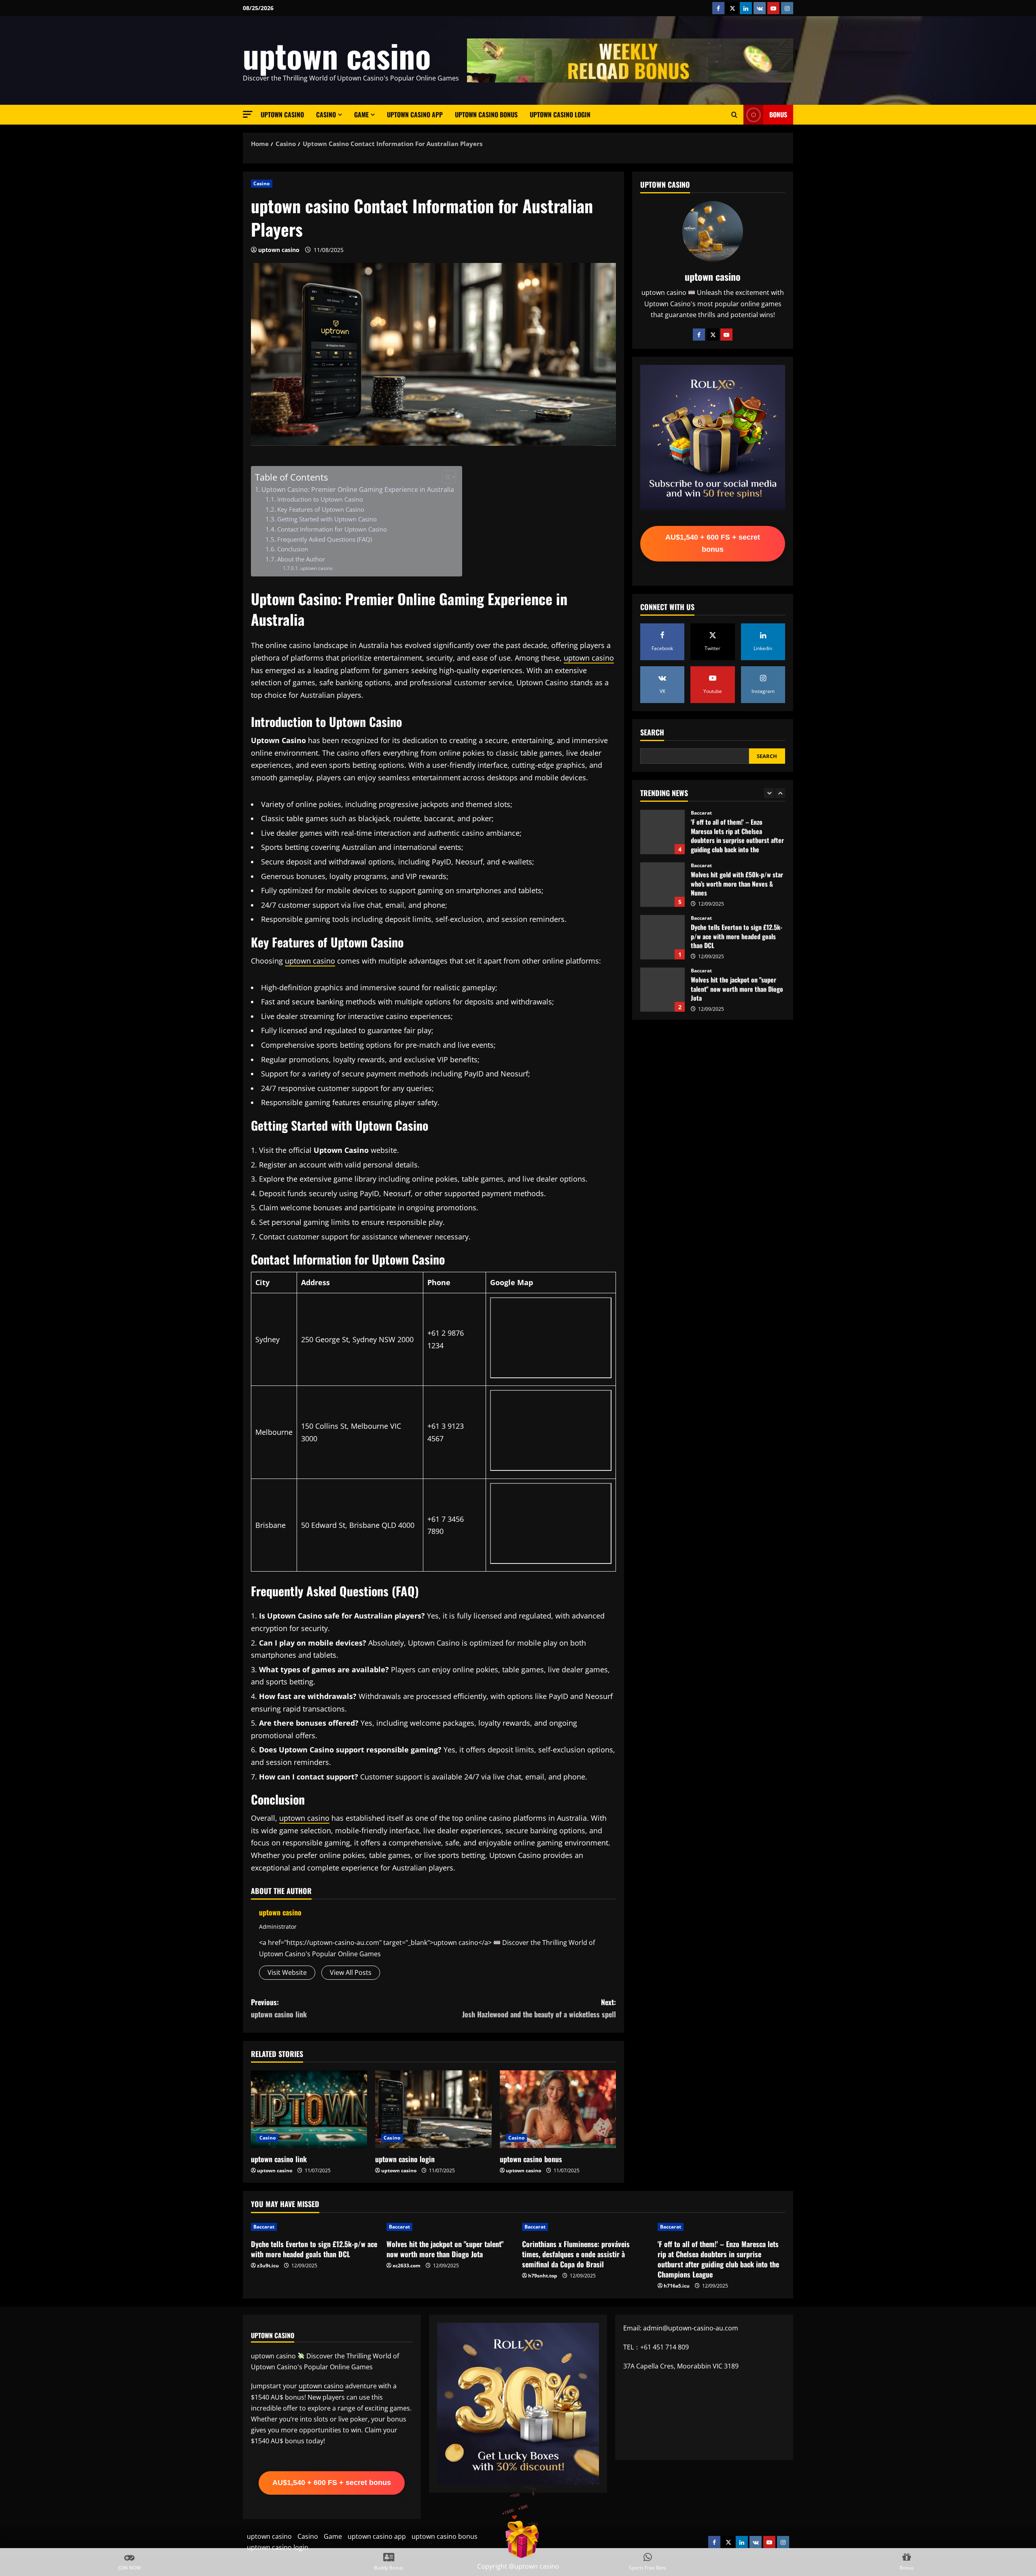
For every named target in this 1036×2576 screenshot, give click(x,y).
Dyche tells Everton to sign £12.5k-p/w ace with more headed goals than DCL (662, 884)
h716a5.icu (677, 2286)
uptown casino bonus (486, 114)
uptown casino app (415, 114)
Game (361, 114)
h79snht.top (543, 2276)
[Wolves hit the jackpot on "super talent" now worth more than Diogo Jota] (450, 2227)
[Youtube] (726, 335)
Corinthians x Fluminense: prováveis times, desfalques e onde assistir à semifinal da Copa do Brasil (662, 989)
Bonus (778, 114)
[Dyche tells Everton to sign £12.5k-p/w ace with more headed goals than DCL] (315, 2227)
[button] (248, 114)
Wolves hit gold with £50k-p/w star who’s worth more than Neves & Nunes (662, 832)
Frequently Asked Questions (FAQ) (325, 539)
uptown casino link (279, 2159)
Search (652, 732)
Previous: (279, 2008)
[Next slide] (780, 793)
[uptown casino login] (433, 2109)
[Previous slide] (769, 793)
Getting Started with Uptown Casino (327, 519)
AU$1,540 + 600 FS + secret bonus (713, 543)
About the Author (301, 559)
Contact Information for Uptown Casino (332, 529)
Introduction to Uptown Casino (320, 499)
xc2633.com (407, 2266)
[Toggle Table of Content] (445, 477)
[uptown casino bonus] (558, 2109)
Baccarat (701, 813)
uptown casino (337, 55)
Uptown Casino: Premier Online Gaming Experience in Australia (358, 489)
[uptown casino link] (309, 2109)
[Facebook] (699, 335)
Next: (539, 2008)
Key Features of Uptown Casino (321, 509)
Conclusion (293, 549)
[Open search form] (734, 115)
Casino (326, 114)
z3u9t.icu (268, 2266)
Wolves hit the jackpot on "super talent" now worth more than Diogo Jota (662, 937)
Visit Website (287, 1972)
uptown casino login (560, 114)
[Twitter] (713, 335)
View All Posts (351, 1972)
